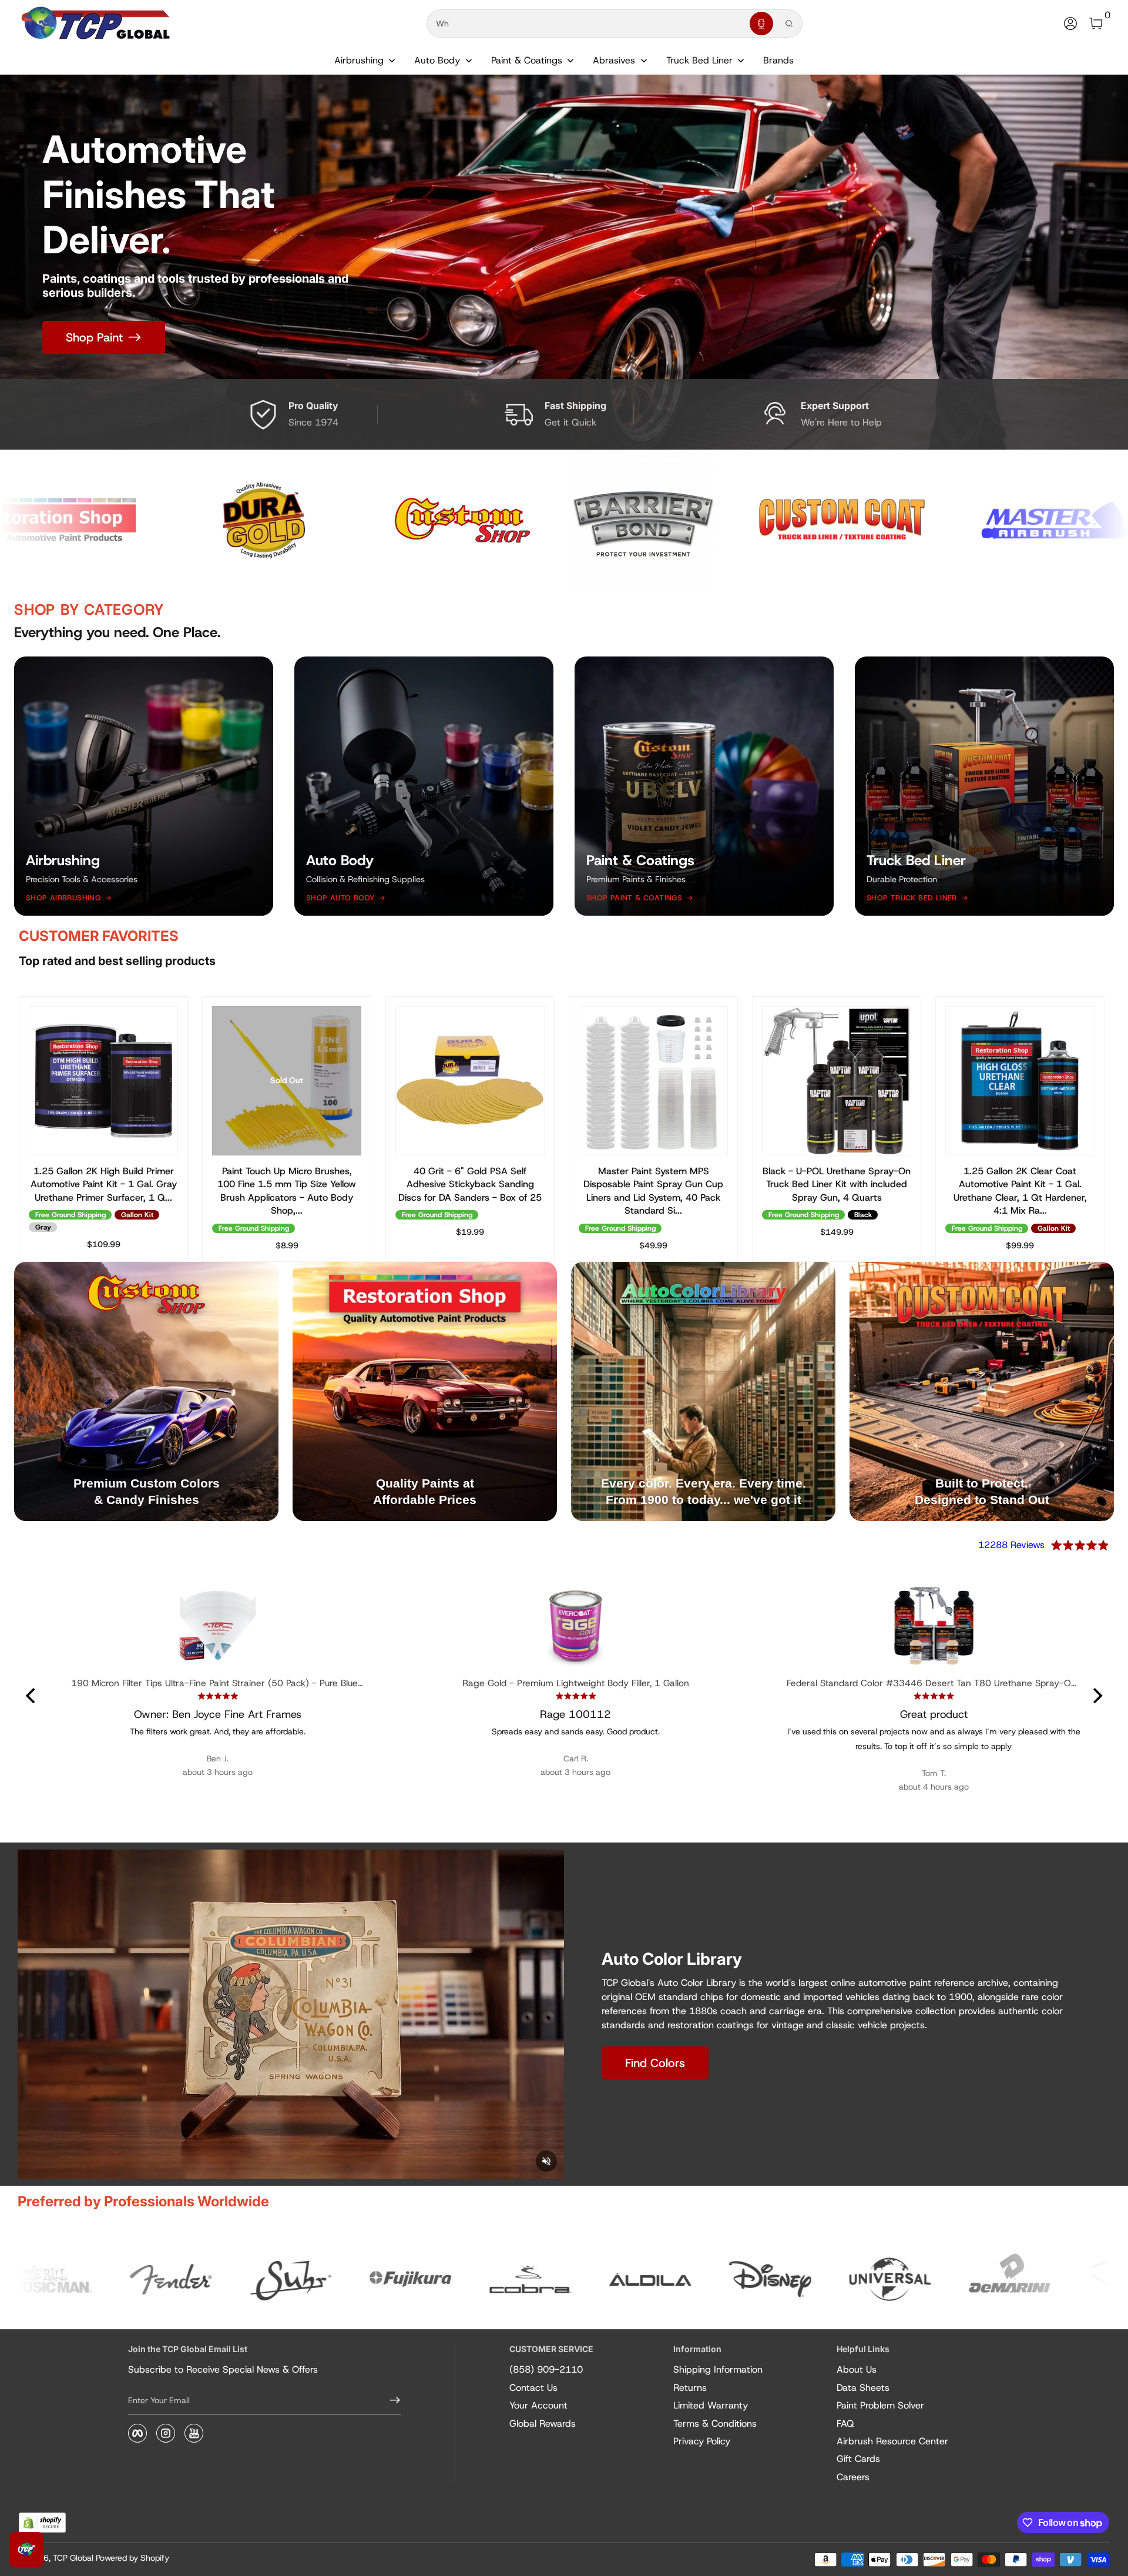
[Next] (1096, 1696)
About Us (857, 2369)
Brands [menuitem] (778, 60)
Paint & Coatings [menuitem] (527, 60)
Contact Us (533, 2388)
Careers (853, 2477)
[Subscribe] (390, 2400)
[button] (761, 24)
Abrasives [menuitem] (614, 60)
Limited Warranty (711, 2405)
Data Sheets (863, 2388)
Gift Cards (858, 2459)
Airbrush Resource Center (892, 2441)
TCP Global (73, 2558)
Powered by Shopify (132, 2558)
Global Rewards (543, 2423)
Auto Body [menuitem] (437, 60)
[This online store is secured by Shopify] (42, 2523)
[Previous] (32, 1696)
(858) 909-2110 (546, 2369)
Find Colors (655, 2063)
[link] (130, 2280)
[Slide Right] (1086, 1129)
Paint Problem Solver (880, 2405)
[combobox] (586, 24)
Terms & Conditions (715, 2423)
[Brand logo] (143, 521)
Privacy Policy (702, 2441)
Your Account (538, 2405)
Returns (690, 2388)
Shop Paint (94, 337)
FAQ (845, 2423)
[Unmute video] (546, 2161)
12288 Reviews (1011, 1545)
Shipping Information (718, 2369)
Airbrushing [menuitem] (359, 60)
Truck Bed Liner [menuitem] (699, 60)
